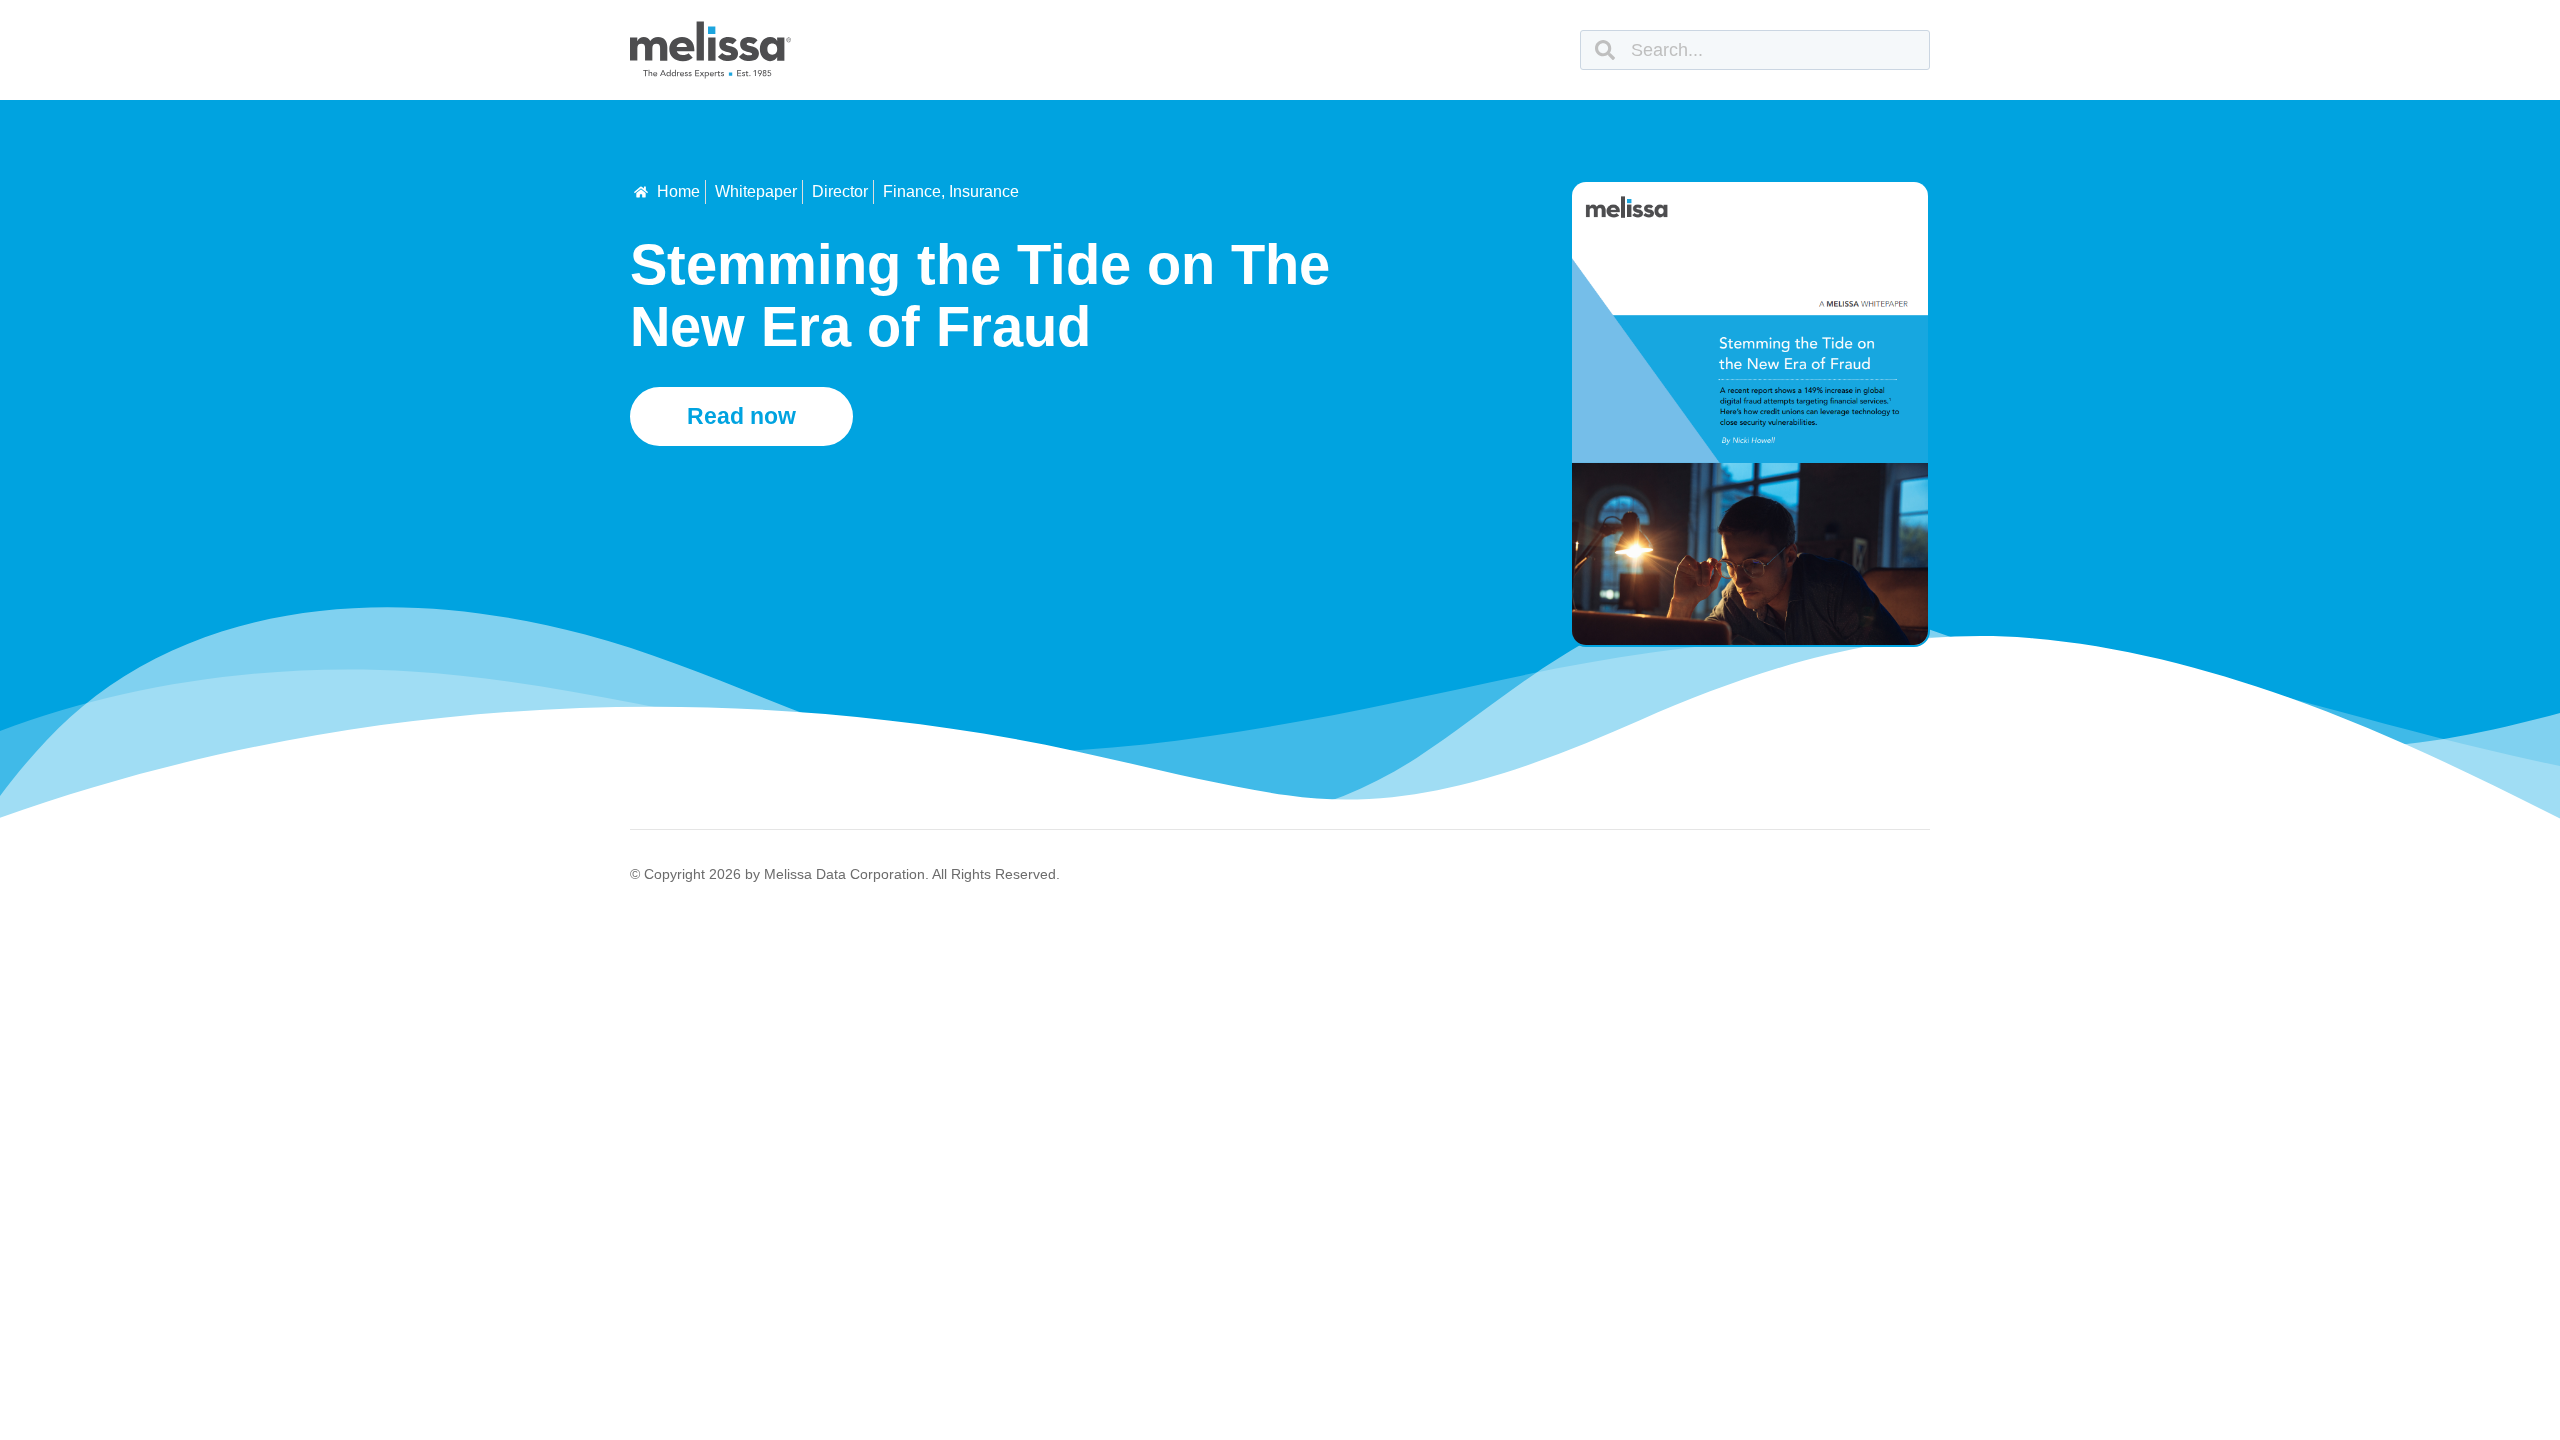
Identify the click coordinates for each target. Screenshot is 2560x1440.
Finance (912, 191)
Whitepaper (756, 191)
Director (840, 191)
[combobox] (1755, 50)
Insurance (984, 191)
